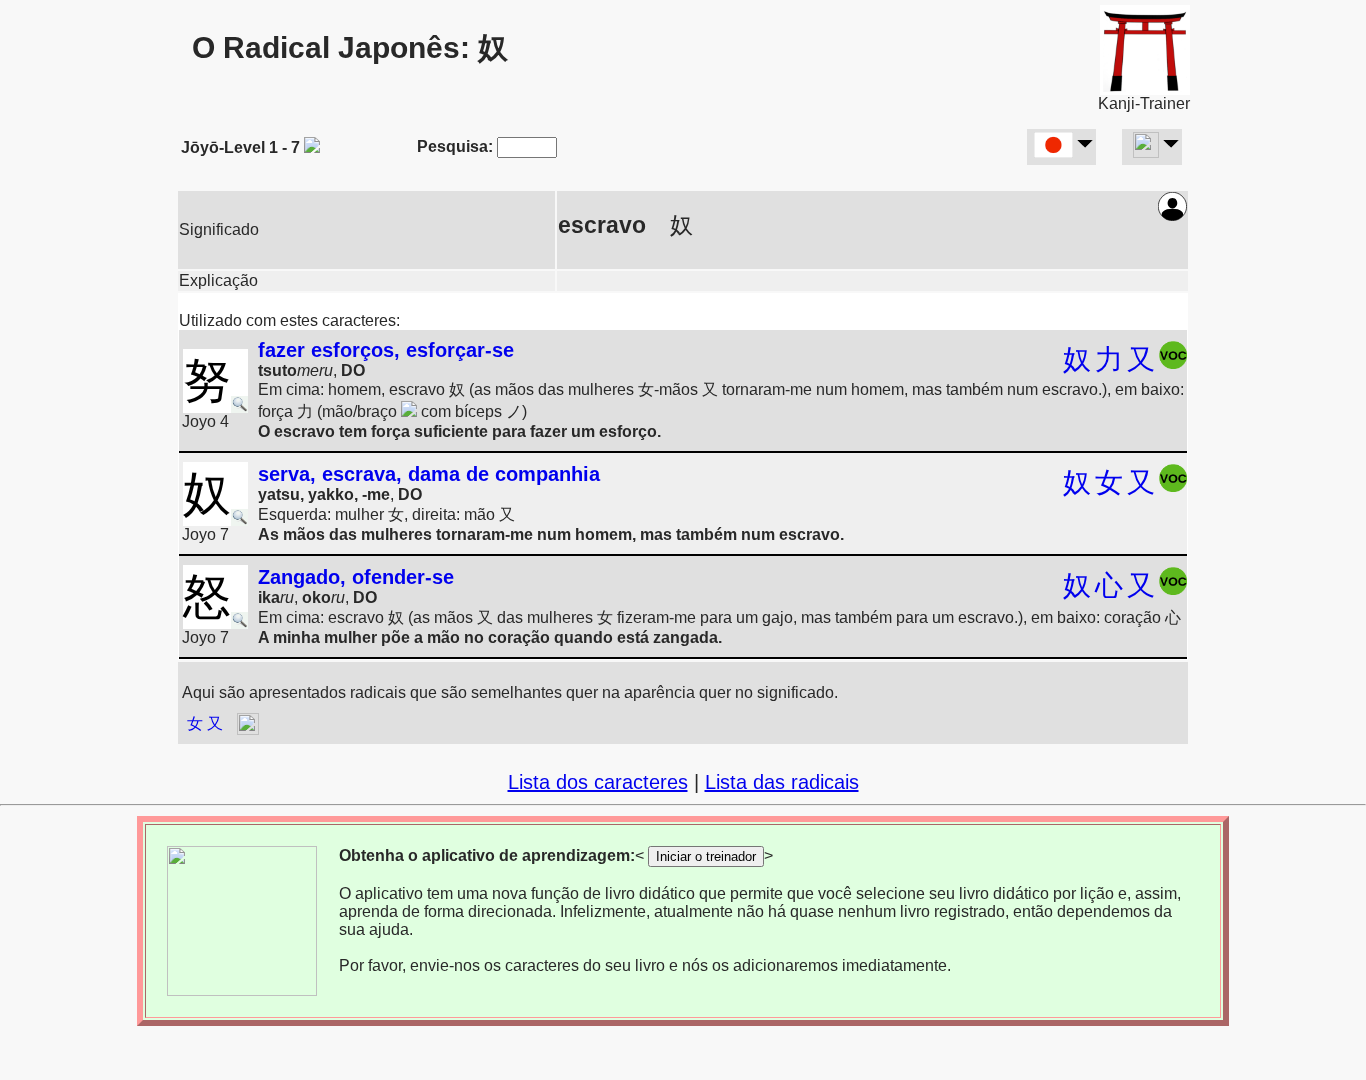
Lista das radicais (782, 782)
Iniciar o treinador (706, 856)
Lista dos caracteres (598, 782)
